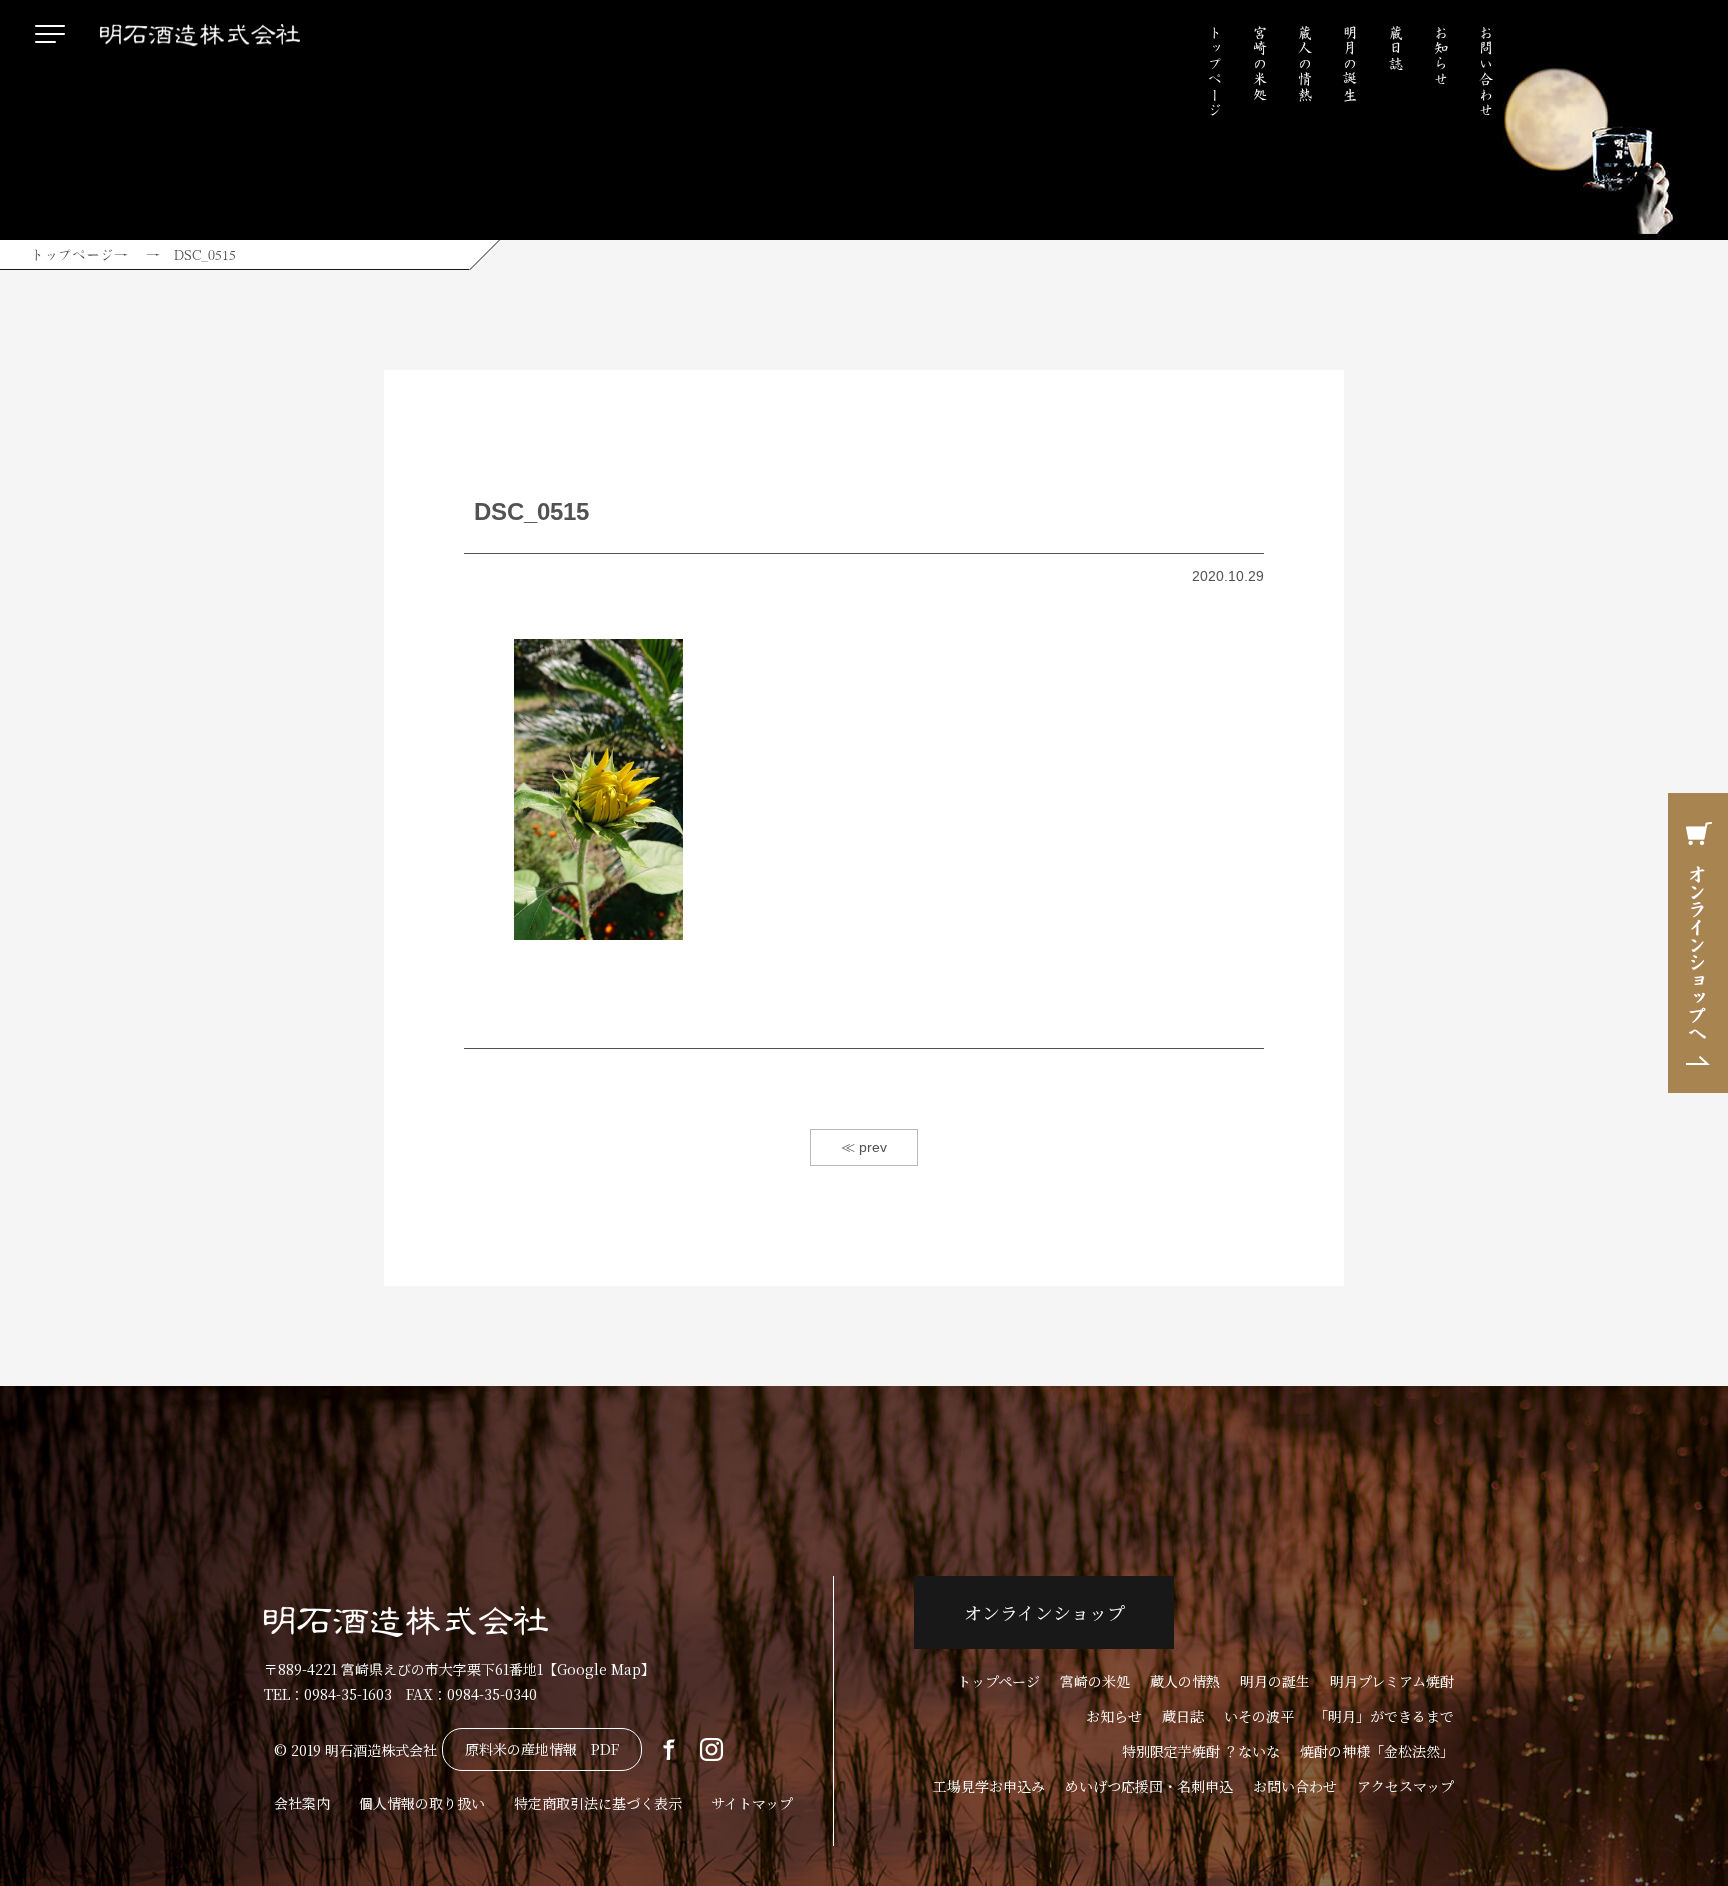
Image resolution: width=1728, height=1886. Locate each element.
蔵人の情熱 (1305, 63)
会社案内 (302, 1803)
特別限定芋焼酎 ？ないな (1201, 1751)
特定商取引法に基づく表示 (598, 1803)
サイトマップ (752, 1803)
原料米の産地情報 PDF (542, 1749)
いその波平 (1259, 1716)
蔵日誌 (1396, 48)
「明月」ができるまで (1384, 1716)
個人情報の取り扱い (422, 1803)
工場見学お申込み (989, 1786)
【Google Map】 (599, 1669)
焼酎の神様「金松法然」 (1377, 1751)
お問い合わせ (1486, 71)
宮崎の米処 (1260, 63)
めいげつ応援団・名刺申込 (1149, 1786)
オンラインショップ (1044, 1612)
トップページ (1215, 71)
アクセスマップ (1405, 1786)
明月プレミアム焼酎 (1392, 1681)
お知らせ (1441, 56)
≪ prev (864, 1147)
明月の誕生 (1350, 63)
